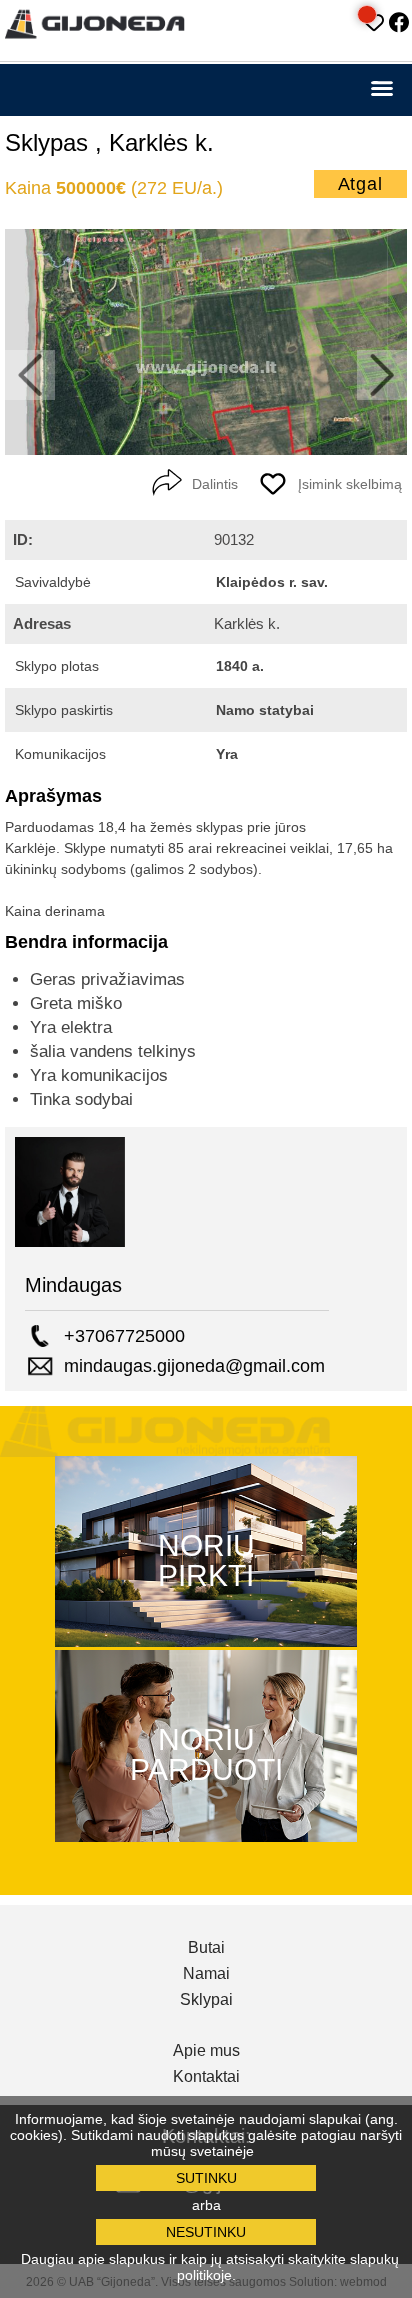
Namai (206, 1974)
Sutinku (206, 2178)
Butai (206, 1948)
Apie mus (206, 2051)
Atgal (361, 184)
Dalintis (215, 483)
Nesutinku (206, 2232)
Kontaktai (206, 2077)
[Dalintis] (167, 483)
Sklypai (206, 2000)
